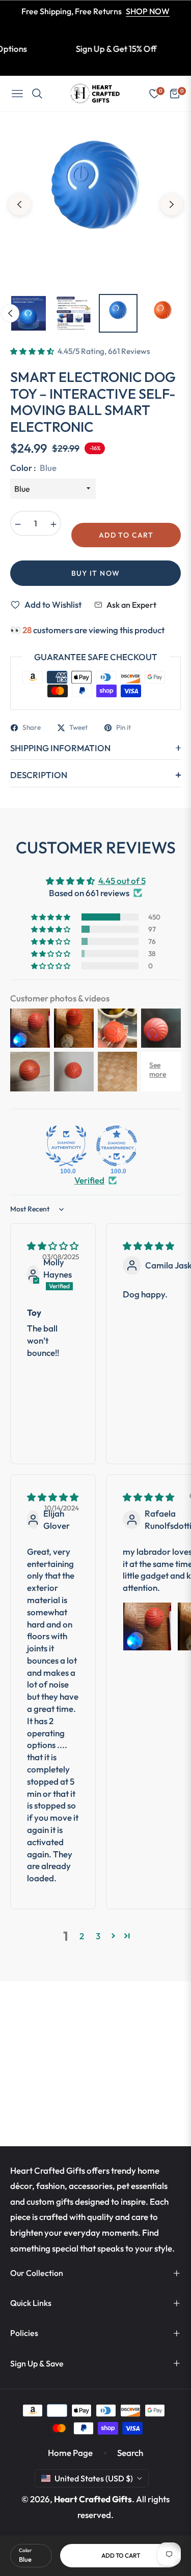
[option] (95, 201)
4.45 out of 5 (122, 881)
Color (25, 2550)
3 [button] (98, 1936)
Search (130, 2453)
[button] (33, 351)
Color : (33, 468)
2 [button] (82, 1936)
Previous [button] (19, 204)
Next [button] (172, 204)
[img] (53, 1246)
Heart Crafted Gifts (93, 2499)
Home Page (70, 2453)
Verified (89, 1180)
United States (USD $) (94, 2478)
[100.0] (66, 1146)
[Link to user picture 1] (147, 1626)
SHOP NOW (148, 11)
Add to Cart (121, 2555)
